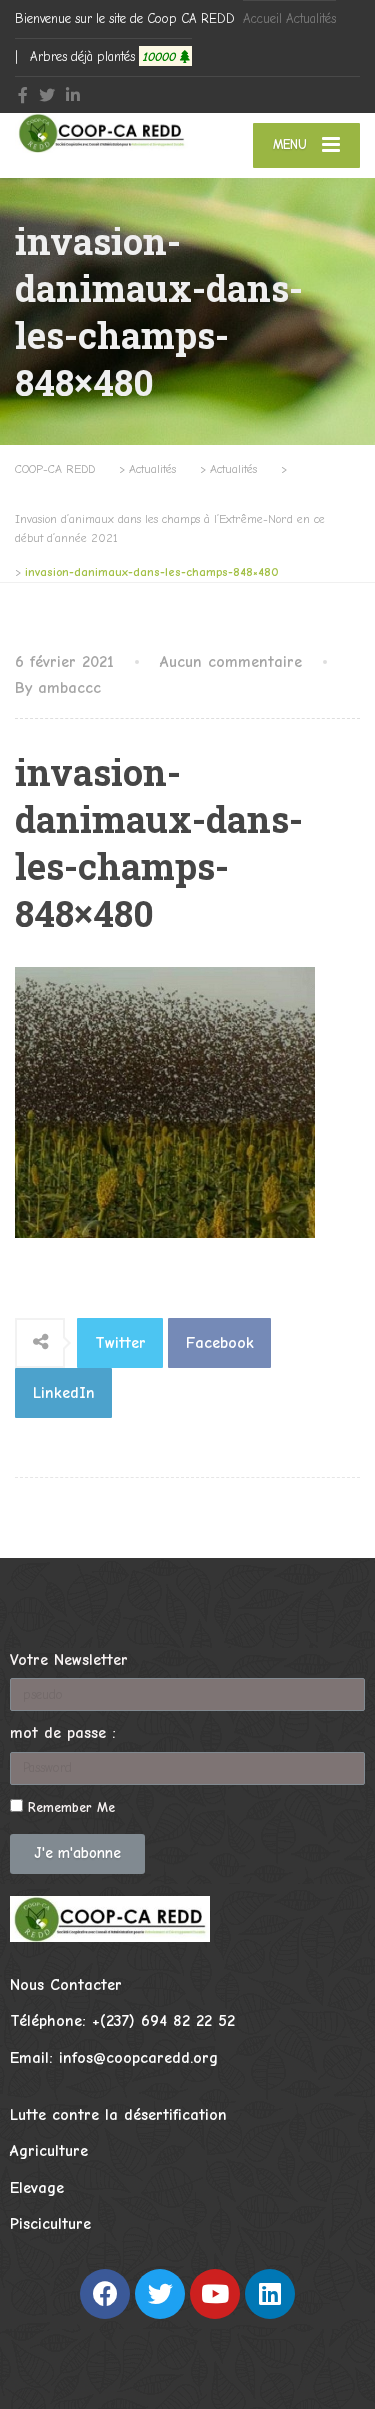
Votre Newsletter (69, 1660)
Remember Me (69, 1807)
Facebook (220, 1343)
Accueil (262, 18)
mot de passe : (63, 1733)
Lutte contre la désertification (118, 2115)
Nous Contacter (66, 1985)
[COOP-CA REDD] (101, 133)
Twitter (120, 1343)
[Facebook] (105, 2294)
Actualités (311, 18)
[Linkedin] (270, 2294)
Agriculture (49, 2151)
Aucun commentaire (231, 662)
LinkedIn (64, 1393)
